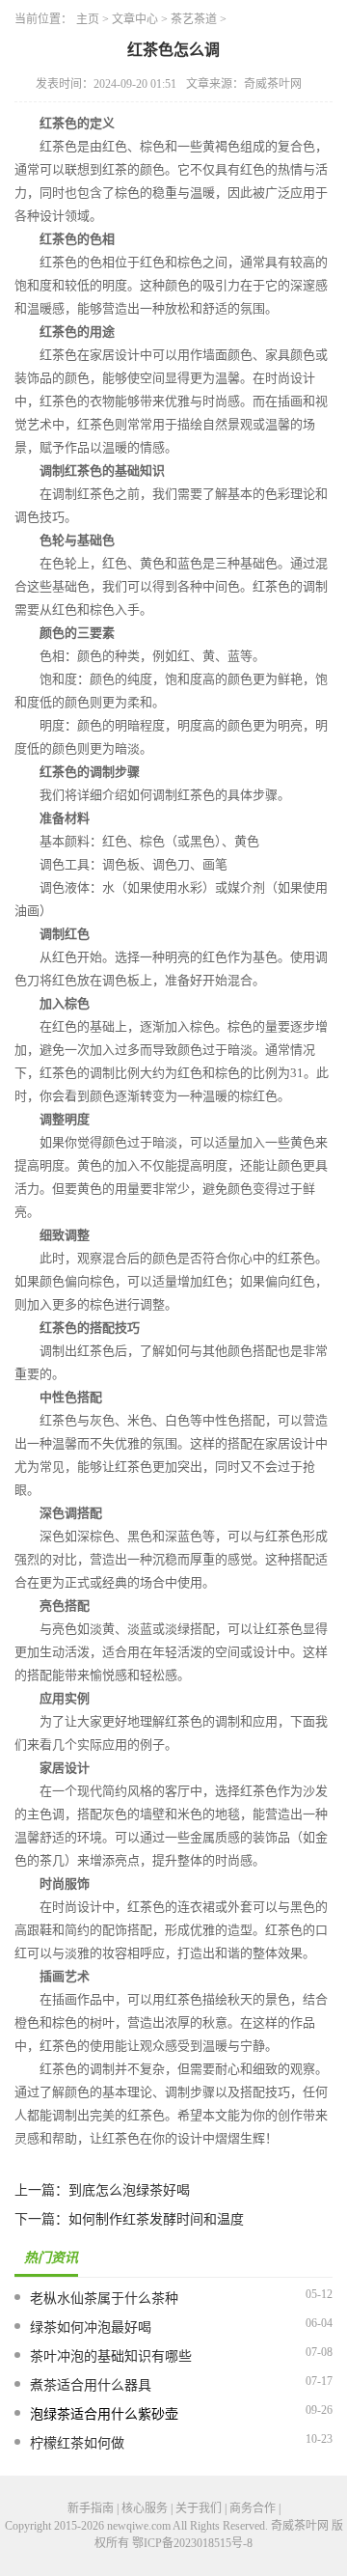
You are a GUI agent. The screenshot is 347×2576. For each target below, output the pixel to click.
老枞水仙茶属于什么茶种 (104, 2299)
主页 (88, 19)
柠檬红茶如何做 (77, 2443)
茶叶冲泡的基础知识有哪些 (111, 2356)
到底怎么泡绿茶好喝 (129, 2190)
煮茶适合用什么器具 (91, 2385)
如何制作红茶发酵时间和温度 (156, 2219)
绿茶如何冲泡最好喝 (91, 2327)
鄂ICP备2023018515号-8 (192, 2543)
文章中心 (135, 19)
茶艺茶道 (194, 19)
